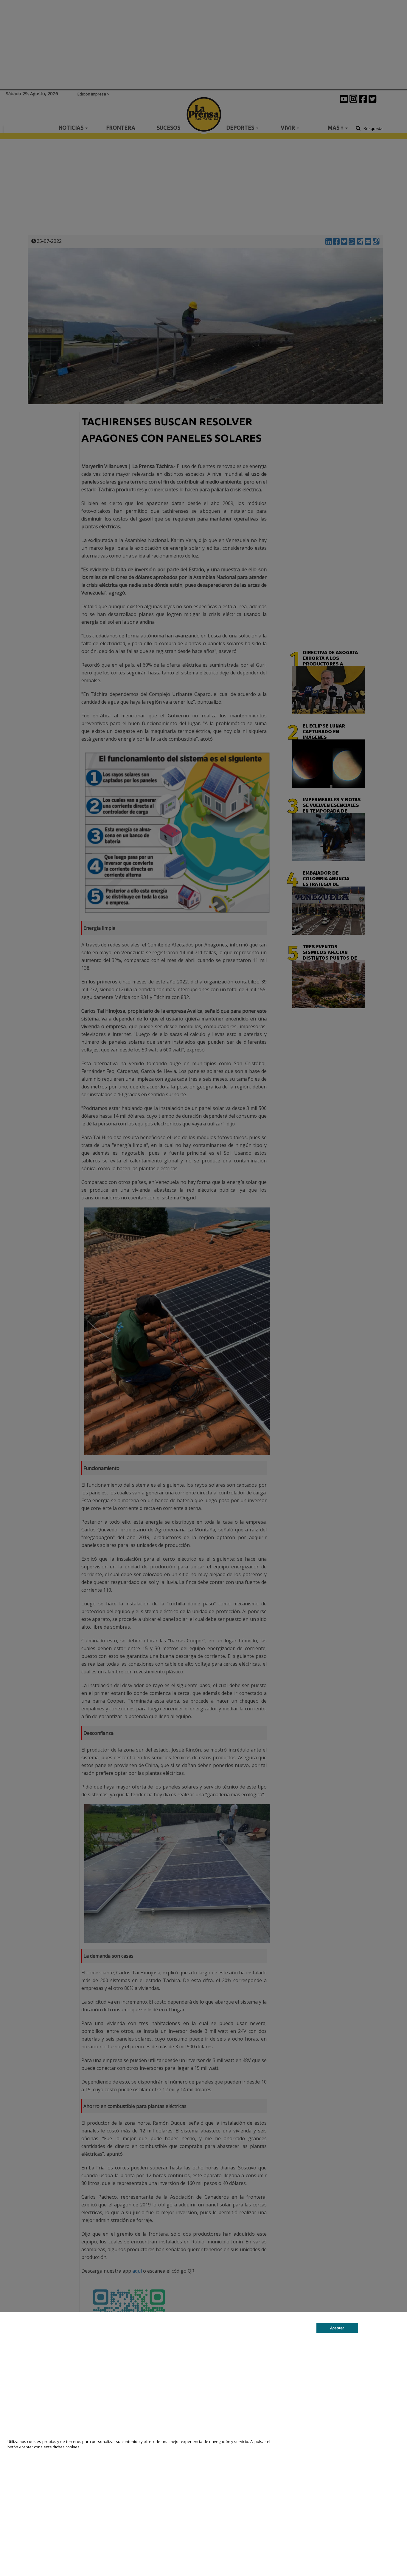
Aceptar (337, 2328)
